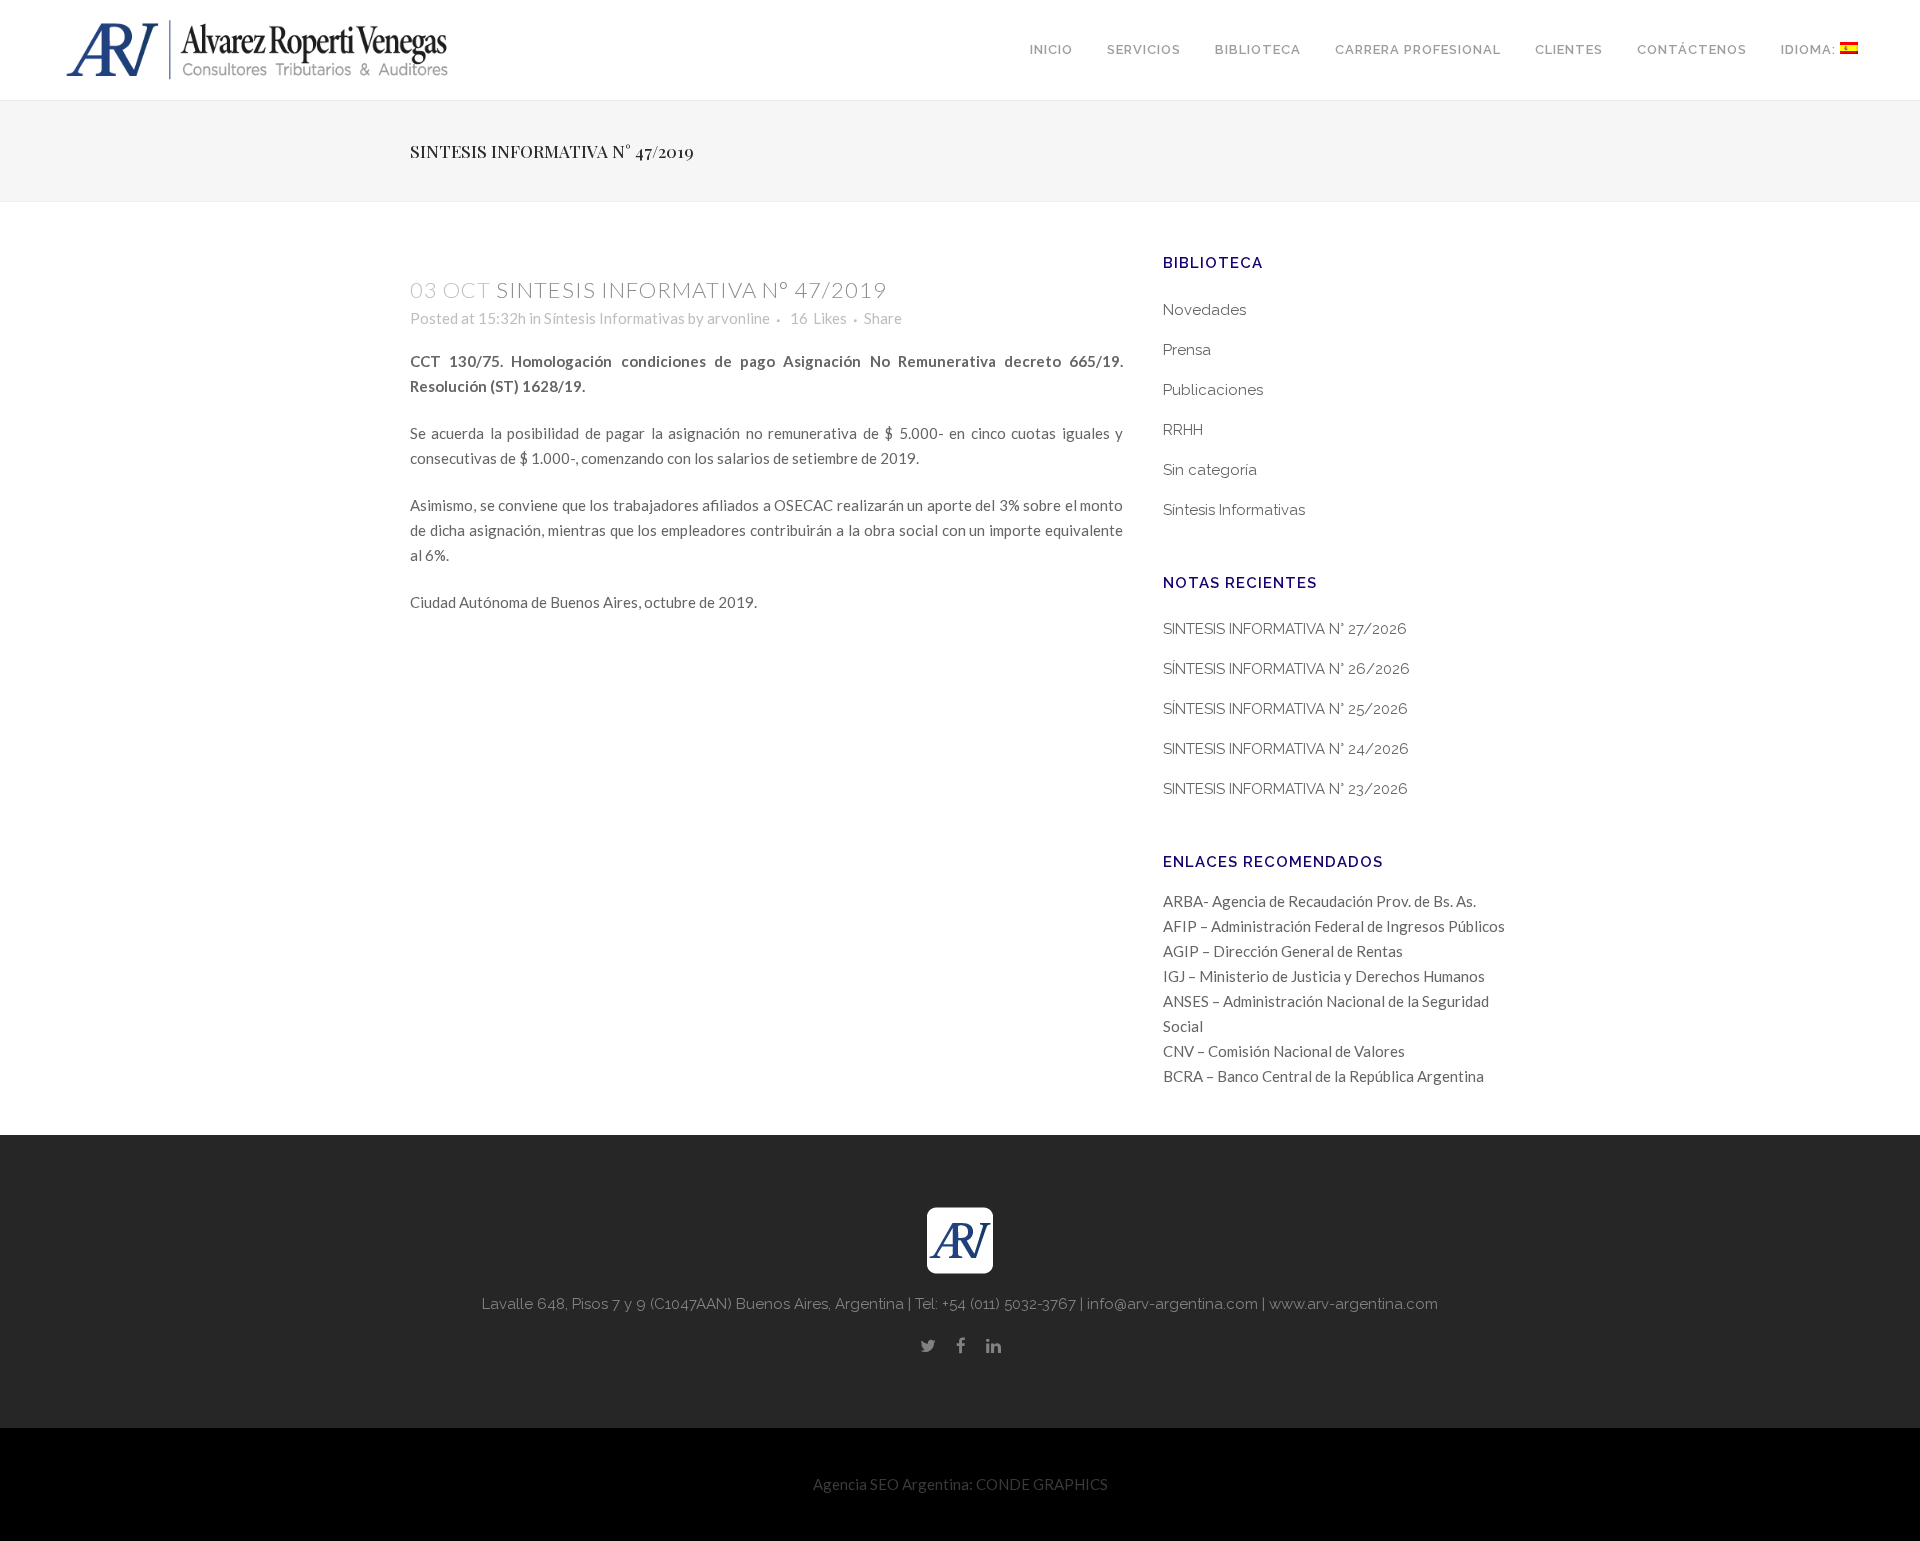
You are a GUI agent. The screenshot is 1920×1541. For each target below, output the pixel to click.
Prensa (1187, 350)
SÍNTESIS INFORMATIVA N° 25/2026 (1285, 709)
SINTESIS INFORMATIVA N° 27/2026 (1285, 629)
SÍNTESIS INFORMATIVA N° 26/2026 (1286, 669)
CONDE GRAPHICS (1042, 1484)
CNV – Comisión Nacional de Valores (1284, 1051)
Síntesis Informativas (614, 318)
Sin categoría (1210, 470)
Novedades (1204, 310)
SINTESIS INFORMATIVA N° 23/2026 (1285, 789)
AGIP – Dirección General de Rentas (1283, 951)
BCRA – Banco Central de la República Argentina (1323, 1076)
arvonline (738, 318)
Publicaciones (1213, 390)
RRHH (1183, 430)
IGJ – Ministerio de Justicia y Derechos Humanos (1324, 976)
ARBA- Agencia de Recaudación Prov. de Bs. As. (1319, 901)
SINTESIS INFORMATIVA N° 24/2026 (1286, 749)
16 (818, 318)
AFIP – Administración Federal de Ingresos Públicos (1334, 926)
